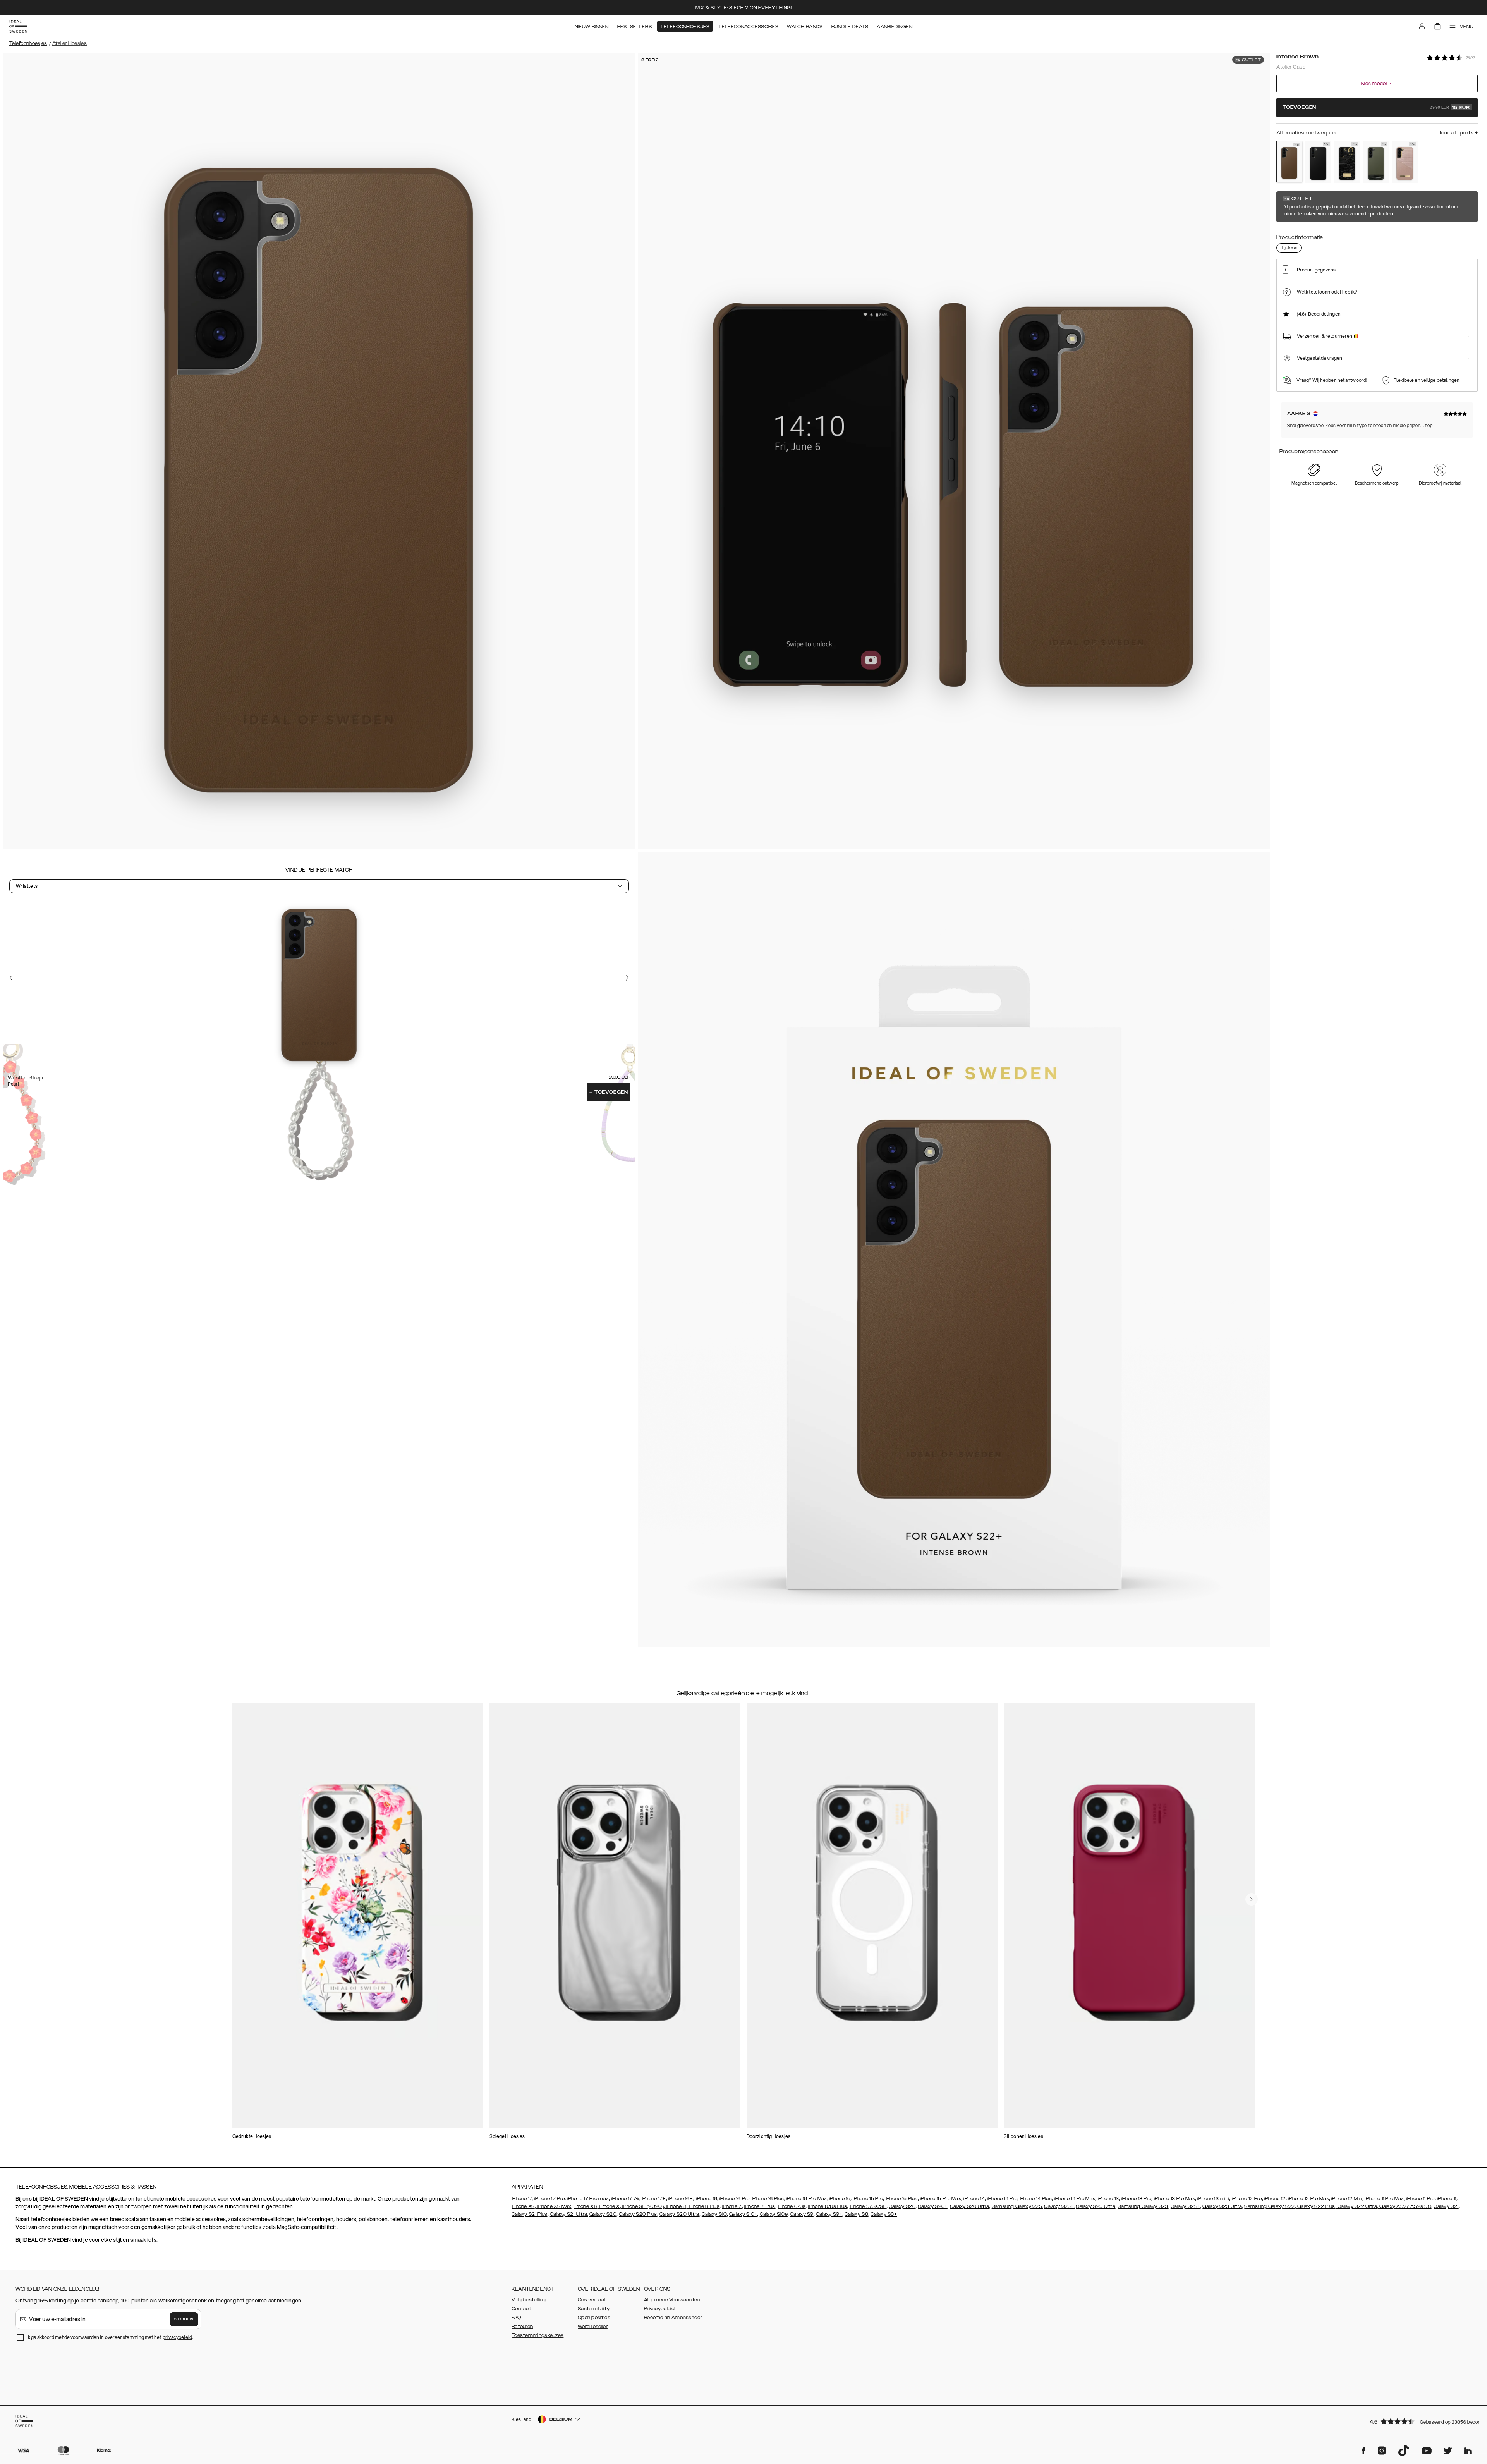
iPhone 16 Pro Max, (807, 2199)
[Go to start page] (18, 26)
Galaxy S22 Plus (1316, 2206)
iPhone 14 (974, 2199)
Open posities (594, 2318)
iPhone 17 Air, (626, 2199)
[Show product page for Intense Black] (1318, 162)
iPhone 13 (1108, 2199)
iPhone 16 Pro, (735, 2199)
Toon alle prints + (1458, 133)
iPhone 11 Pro (1421, 2199)
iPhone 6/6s (792, 2206)
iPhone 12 (1275, 2199)
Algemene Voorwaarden (672, 2300)
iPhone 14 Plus (1035, 2199)
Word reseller (593, 2327)
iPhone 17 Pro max (588, 2199)
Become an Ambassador (673, 2318)
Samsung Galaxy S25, (1017, 2206)
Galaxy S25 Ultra (1096, 2206)
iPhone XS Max (554, 2206)
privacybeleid (177, 2337)
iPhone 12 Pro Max (1308, 2199)
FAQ (516, 2318)
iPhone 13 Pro (1136, 2199)
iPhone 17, (522, 2199)
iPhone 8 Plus (703, 2206)
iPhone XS (523, 2206)
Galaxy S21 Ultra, (569, 2214)
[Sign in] (1422, 26)
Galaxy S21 (1446, 2206)
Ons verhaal (591, 2300)
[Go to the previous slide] (11, 978)
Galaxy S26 (902, 2206)
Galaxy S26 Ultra (970, 2206)
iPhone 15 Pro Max (941, 2199)
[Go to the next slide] (627, 978)
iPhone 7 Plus (760, 2206)
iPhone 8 (676, 2206)
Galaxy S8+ (884, 2214)
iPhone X (609, 2206)
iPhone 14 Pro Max (1075, 2199)
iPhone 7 (732, 2206)
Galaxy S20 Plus (638, 2214)
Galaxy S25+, (1059, 2206)
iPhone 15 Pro (867, 2199)
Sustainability (594, 2309)
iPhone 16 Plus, (768, 2199)
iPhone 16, (707, 2199)
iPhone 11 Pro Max (1384, 2199)
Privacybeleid (659, 2309)
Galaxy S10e (774, 2214)
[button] (1421, 2421)
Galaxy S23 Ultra (1222, 2206)
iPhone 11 (1447, 2199)
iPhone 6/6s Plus (828, 2206)
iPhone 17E (654, 2199)
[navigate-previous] (1252, 1899)
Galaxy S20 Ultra (679, 2214)
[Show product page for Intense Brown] (1289, 162)
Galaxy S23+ (1185, 2206)
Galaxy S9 (802, 2214)
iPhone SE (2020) (642, 2206)
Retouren (522, 2327)
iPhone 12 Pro (1246, 2199)
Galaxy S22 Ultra (1357, 2206)
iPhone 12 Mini (1347, 2199)
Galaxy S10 (714, 2214)
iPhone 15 (840, 2199)
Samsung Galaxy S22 (1269, 2206)
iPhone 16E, (681, 2199)
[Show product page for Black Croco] (1347, 162)
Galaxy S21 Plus (530, 2214)
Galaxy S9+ (829, 2214)
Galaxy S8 (856, 2214)
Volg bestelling (529, 2300)
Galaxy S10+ (743, 2214)
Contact (521, 2309)
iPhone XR (585, 2206)
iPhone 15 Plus (901, 2199)
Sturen (184, 2319)
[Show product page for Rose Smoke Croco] (1405, 162)
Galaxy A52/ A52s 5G (1405, 2206)
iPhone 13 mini (1213, 2199)
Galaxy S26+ (932, 2206)
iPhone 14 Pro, (1002, 2199)
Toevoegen (609, 1092)
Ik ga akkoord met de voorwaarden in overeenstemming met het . (110, 2337)
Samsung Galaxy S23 (1143, 2206)
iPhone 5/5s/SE (868, 2206)
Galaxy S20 (603, 2214)
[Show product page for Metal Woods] (1376, 162)
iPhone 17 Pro (549, 2199)
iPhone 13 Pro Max (1174, 2199)
